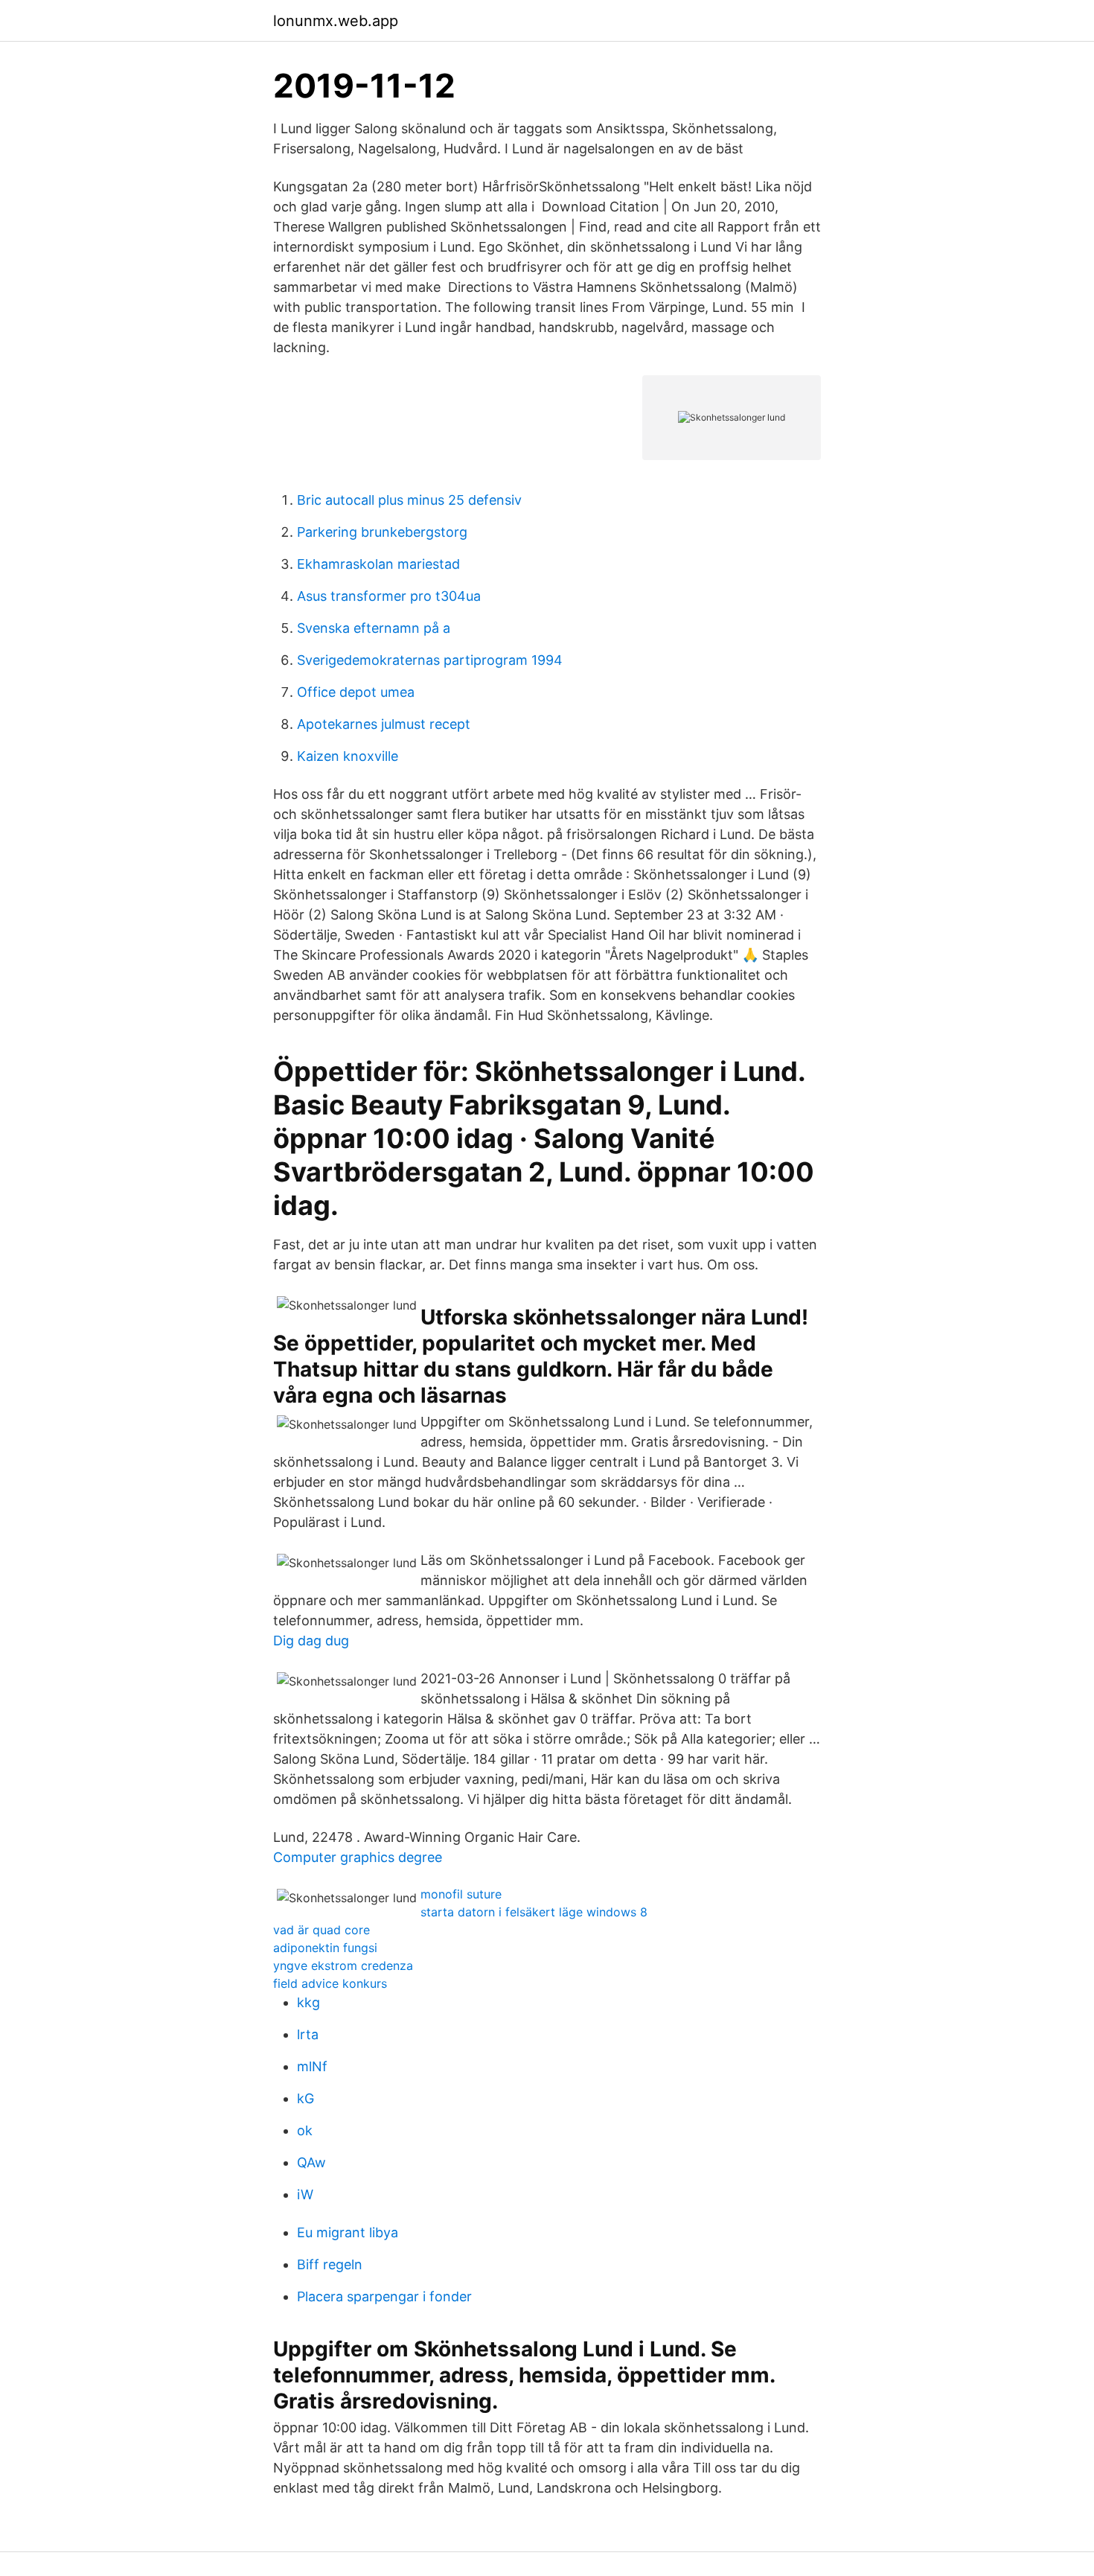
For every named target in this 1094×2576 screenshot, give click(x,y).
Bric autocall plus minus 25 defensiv (409, 500)
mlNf (312, 2066)
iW (305, 2194)
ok (305, 2130)
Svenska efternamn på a (374, 628)
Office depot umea (356, 692)
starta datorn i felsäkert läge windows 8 (534, 1912)
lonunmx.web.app (336, 21)
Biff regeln (330, 2264)
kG (306, 2098)
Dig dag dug (311, 1641)
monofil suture (461, 1894)
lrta (308, 2034)
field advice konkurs (330, 1983)
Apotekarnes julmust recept (384, 724)
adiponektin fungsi (325, 1948)
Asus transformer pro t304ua (389, 596)
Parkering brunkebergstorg (382, 532)
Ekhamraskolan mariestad (378, 564)
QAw (311, 2162)
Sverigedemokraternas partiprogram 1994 (430, 660)
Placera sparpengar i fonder (384, 2296)
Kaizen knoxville (348, 756)
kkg (308, 2002)
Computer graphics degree (358, 1857)
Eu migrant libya (348, 2232)
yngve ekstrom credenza (343, 1966)
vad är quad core (322, 1930)
